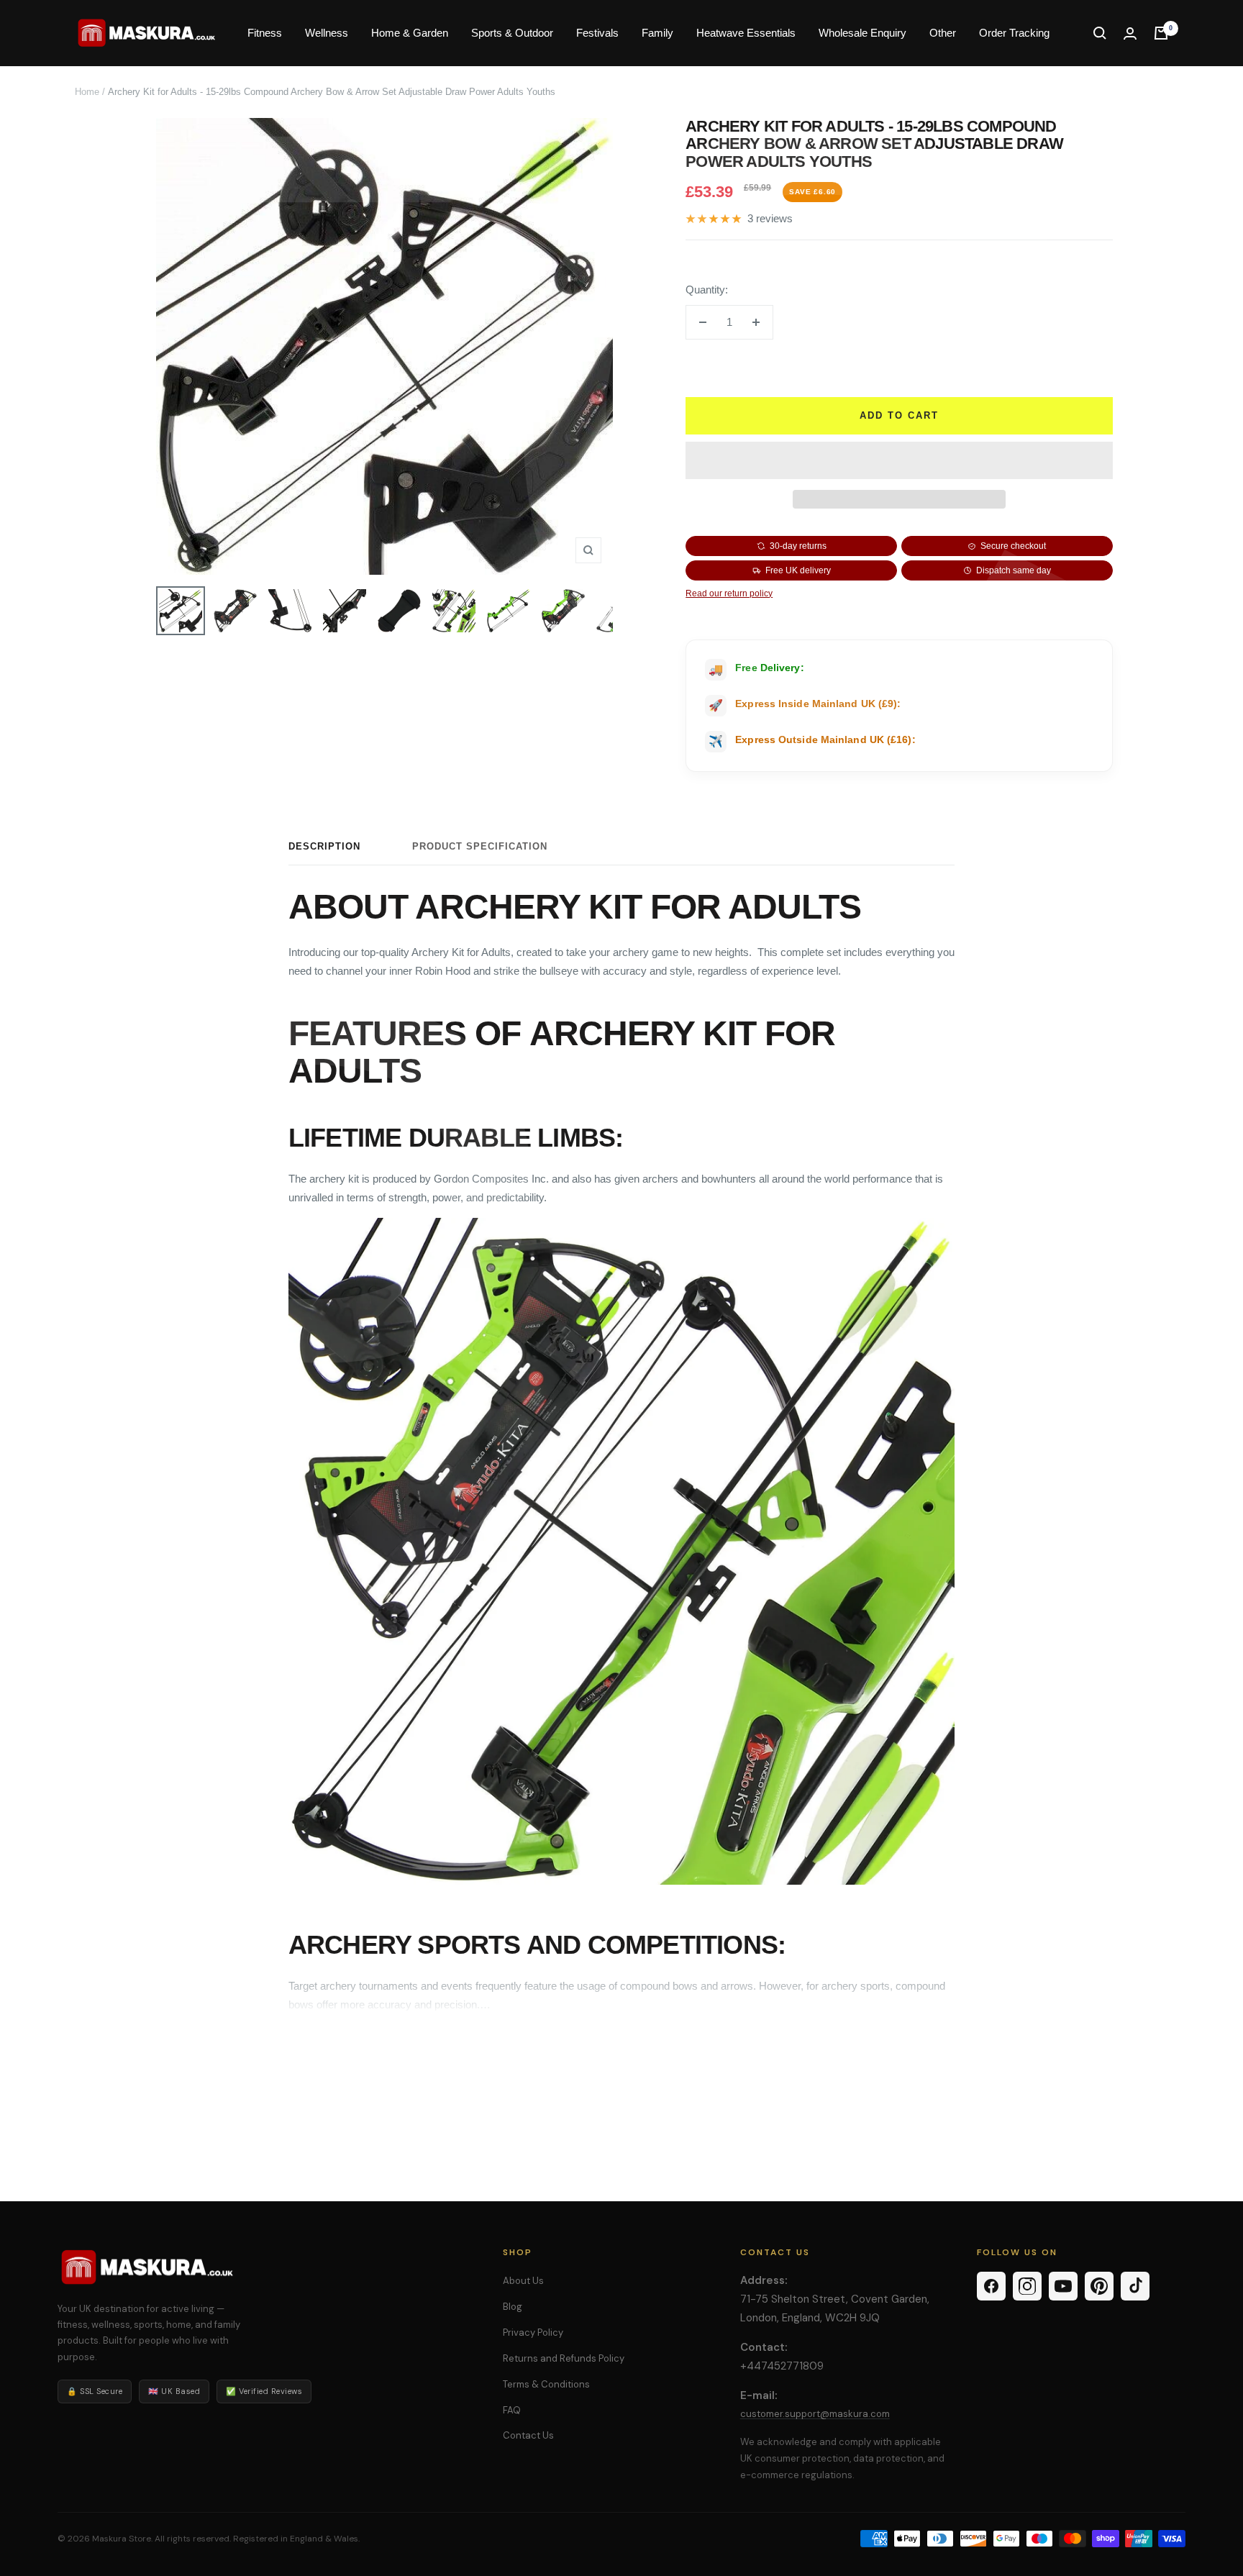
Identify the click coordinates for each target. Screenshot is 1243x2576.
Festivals (597, 33)
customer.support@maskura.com (815, 2414)
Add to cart (899, 415)
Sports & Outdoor (512, 33)
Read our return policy (729, 593)
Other (943, 33)
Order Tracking (1014, 33)
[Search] (1100, 33)
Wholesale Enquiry (862, 33)
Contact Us (528, 2435)
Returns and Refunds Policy (564, 2358)
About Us (523, 2281)
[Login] (1130, 33)
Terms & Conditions (546, 2384)
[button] (899, 460)
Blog (513, 2307)
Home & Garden (410, 33)
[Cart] (1161, 33)
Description (324, 846)
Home (87, 92)
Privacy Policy (533, 2332)
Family (657, 33)
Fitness (265, 33)
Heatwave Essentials (746, 33)
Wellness (327, 33)
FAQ (512, 2410)
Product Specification (480, 846)
